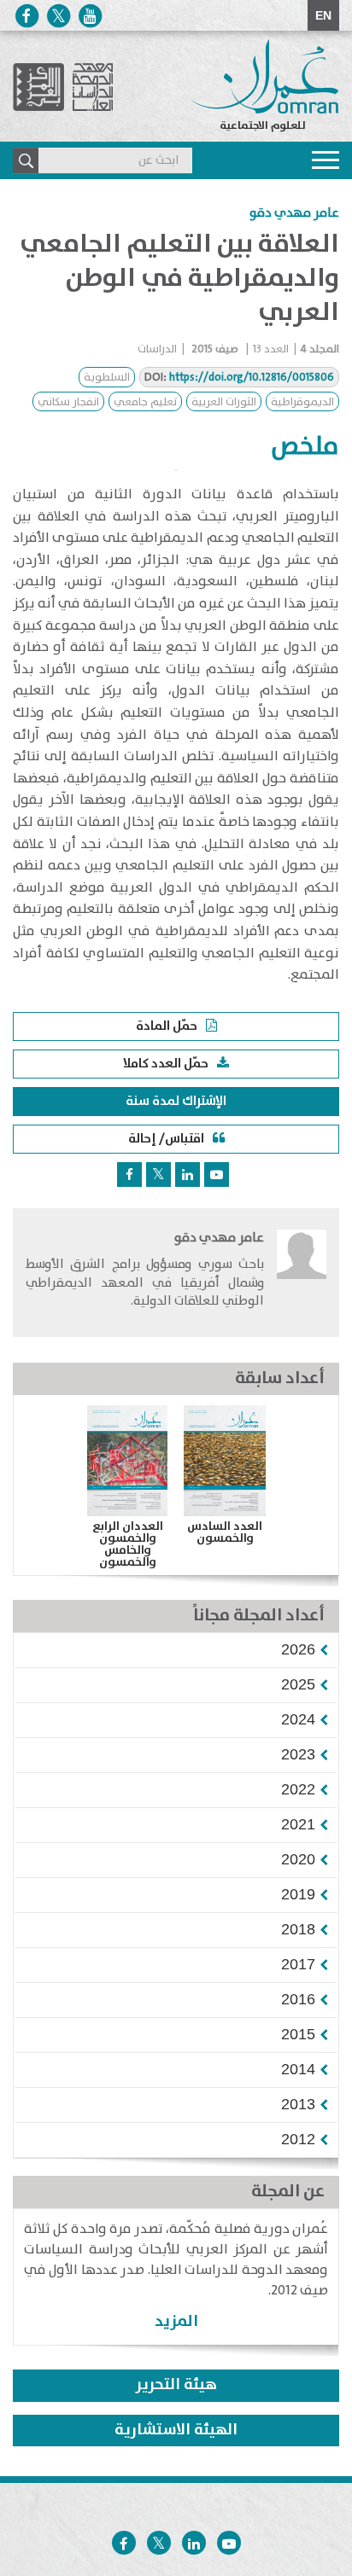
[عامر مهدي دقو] (302, 1275)
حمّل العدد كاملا (166, 1064)
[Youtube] (90, 16)
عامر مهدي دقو (294, 213)
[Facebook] (26, 16)
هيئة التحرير (176, 2385)
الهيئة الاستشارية (176, 2430)
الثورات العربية (224, 402)
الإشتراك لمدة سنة (176, 1101)
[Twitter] (58, 16)
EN (323, 15)
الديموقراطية (302, 402)
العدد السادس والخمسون (225, 1532)
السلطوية (107, 378)
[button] (298, 1649)
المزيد (176, 2321)
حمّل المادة (167, 1026)
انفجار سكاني (68, 402)
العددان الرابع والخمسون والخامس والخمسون (128, 1544)
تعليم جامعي (145, 402)
